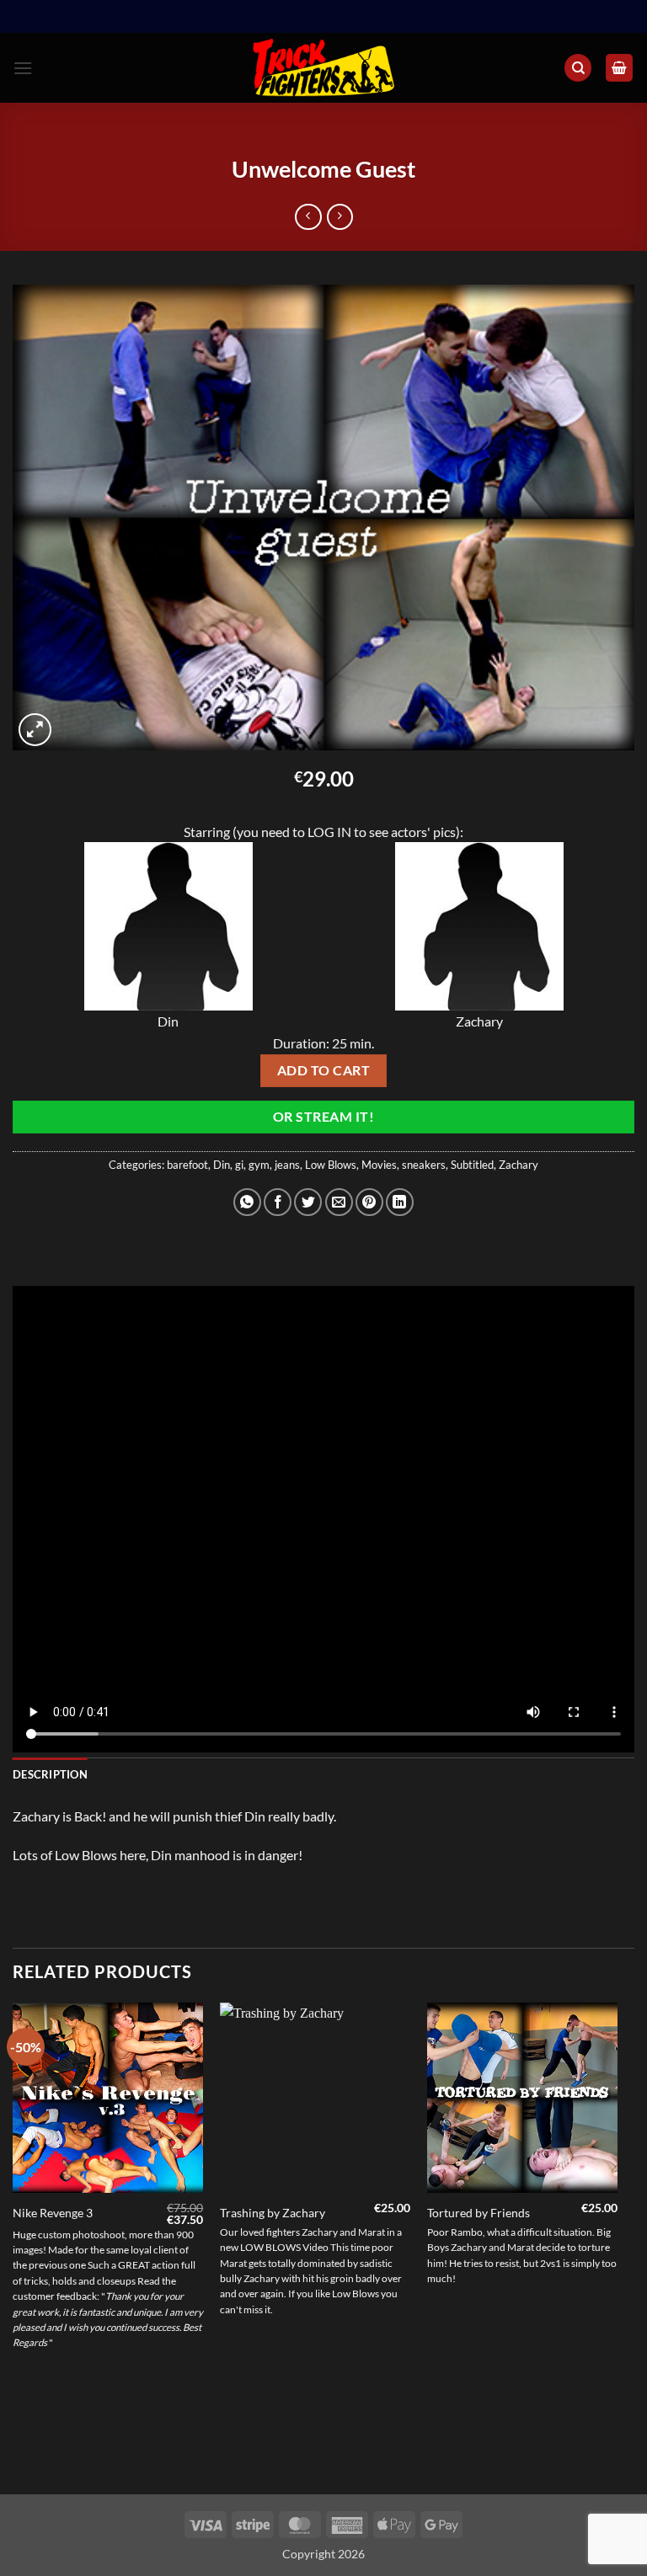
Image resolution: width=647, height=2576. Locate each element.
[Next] (617, 2247)
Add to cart (323, 1070)
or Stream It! (323, 1117)
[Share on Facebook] (278, 1202)
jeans (287, 1165)
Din (222, 1165)
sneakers (424, 1165)
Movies (379, 1165)
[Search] (578, 68)
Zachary (519, 1165)
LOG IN (329, 832)
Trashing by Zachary (273, 2213)
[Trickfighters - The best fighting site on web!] (324, 68)
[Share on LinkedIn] (400, 1202)
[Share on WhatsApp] (247, 1202)
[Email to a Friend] (339, 1202)
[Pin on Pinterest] (369, 1202)
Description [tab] (50, 1774)
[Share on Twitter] (308, 1202)
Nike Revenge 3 (53, 2213)
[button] (23, 68)
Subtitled (472, 1165)
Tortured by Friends (479, 2213)
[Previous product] (340, 217)
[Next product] (308, 217)
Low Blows (331, 1165)
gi (239, 1165)
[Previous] (13, 2247)
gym (259, 1165)
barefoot (187, 1165)
